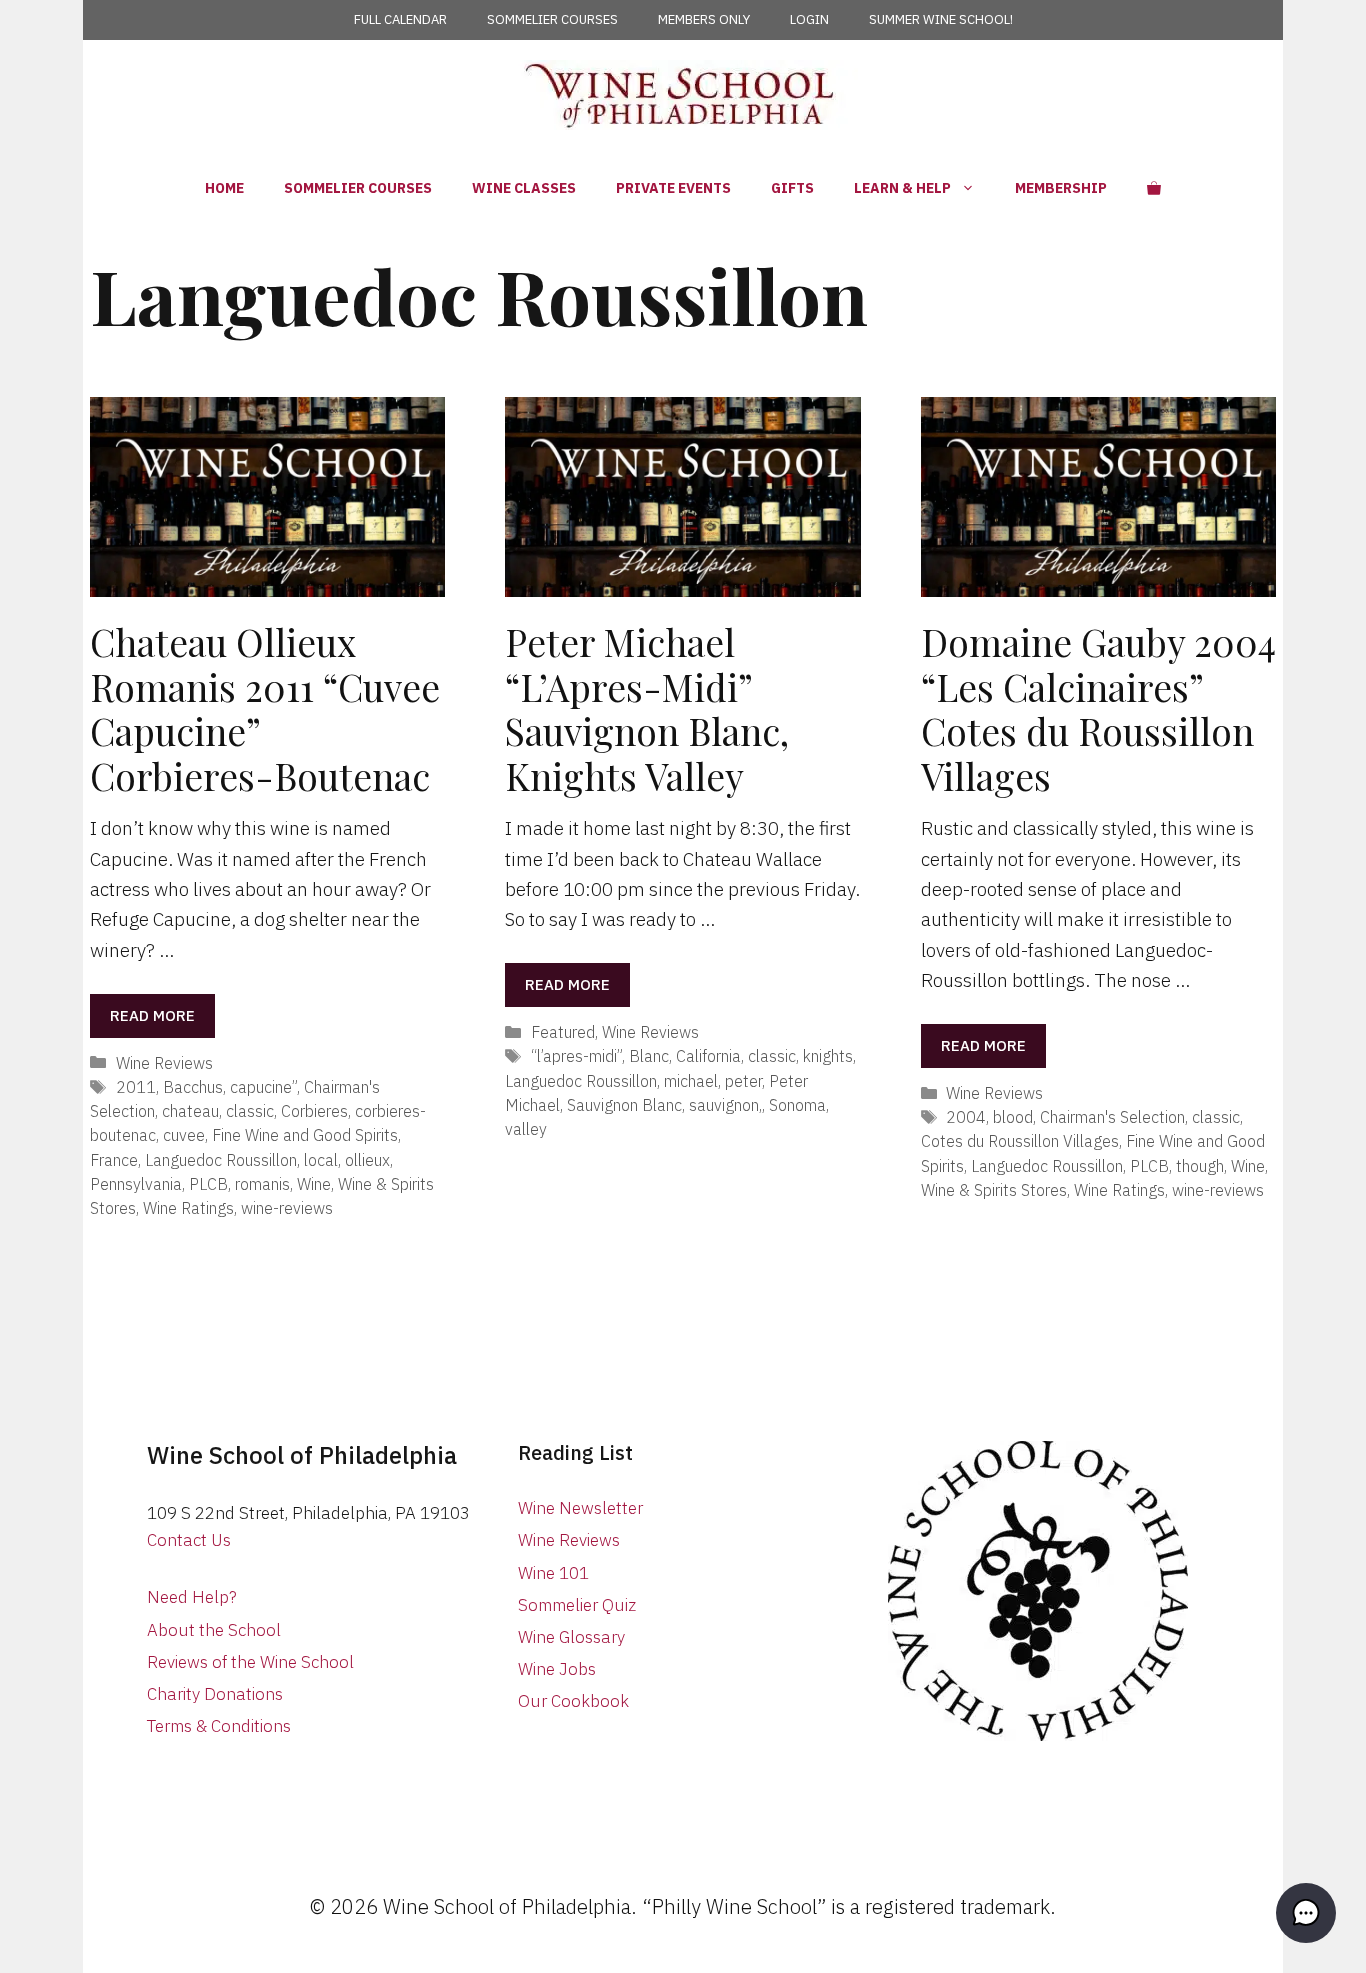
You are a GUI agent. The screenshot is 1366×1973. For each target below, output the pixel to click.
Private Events (673, 188)
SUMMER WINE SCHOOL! (941, 19)
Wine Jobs (557, 1669)
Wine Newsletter (580, 1508)
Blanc (649, 1055)
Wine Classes (524, 188)
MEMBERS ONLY (704, 19)
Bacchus (193, 1086)
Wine (314, 1183)
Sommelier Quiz (577, 1605)
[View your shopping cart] (1154, 188)
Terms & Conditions (219, 1726)
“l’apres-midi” (576, 1055)
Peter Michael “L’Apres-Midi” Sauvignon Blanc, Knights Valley (647, 708)
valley (526, 1128)
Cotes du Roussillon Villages (1020, 1140)
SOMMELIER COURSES (552, 19)
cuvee (184, 1134)
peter (743, 1080)
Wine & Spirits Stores (994, 1189)
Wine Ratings (188, 1207)
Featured (563, 1031)
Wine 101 (553, 1573)
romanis (262, 1183)
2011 (136, 1086)
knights (828, 1055)
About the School (214, 1630)
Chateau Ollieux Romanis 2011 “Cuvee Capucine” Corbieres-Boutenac (265, 708)
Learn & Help (902, 188)
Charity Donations (215, 1694)
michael (691, 1080)
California (708, 1055)
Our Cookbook (573, 1701)
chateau (190, 1110)
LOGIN (809, 19)
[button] (1306, 1913)
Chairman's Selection (1112, 1116)
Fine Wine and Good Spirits (305, 1134)
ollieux (367, 1159)
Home (224, 188)
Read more (152, 1015)
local (321, 1159)
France (114, 1159)
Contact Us (189, 1540)
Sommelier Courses (358, 188)
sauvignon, (725, 1104)
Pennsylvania (136, 1183)
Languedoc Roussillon (221, 1159)
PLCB (208, 1183)
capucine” (263, 1086)
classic (250, 1110)
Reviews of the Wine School (250, 1662)
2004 (966, 1116)
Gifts (792, 188)
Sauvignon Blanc (624, 1104)
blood (1013, 1116)
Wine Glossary (571, 1637)
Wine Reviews (164, 1062)
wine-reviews (287, 1207)
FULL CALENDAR (400, 19)
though (1200, 1165)
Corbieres (314, 1110)
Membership (1061, 188)
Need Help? (192, 1597)
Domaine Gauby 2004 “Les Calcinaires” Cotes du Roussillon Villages (1098, 708)
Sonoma (797, 1104)
